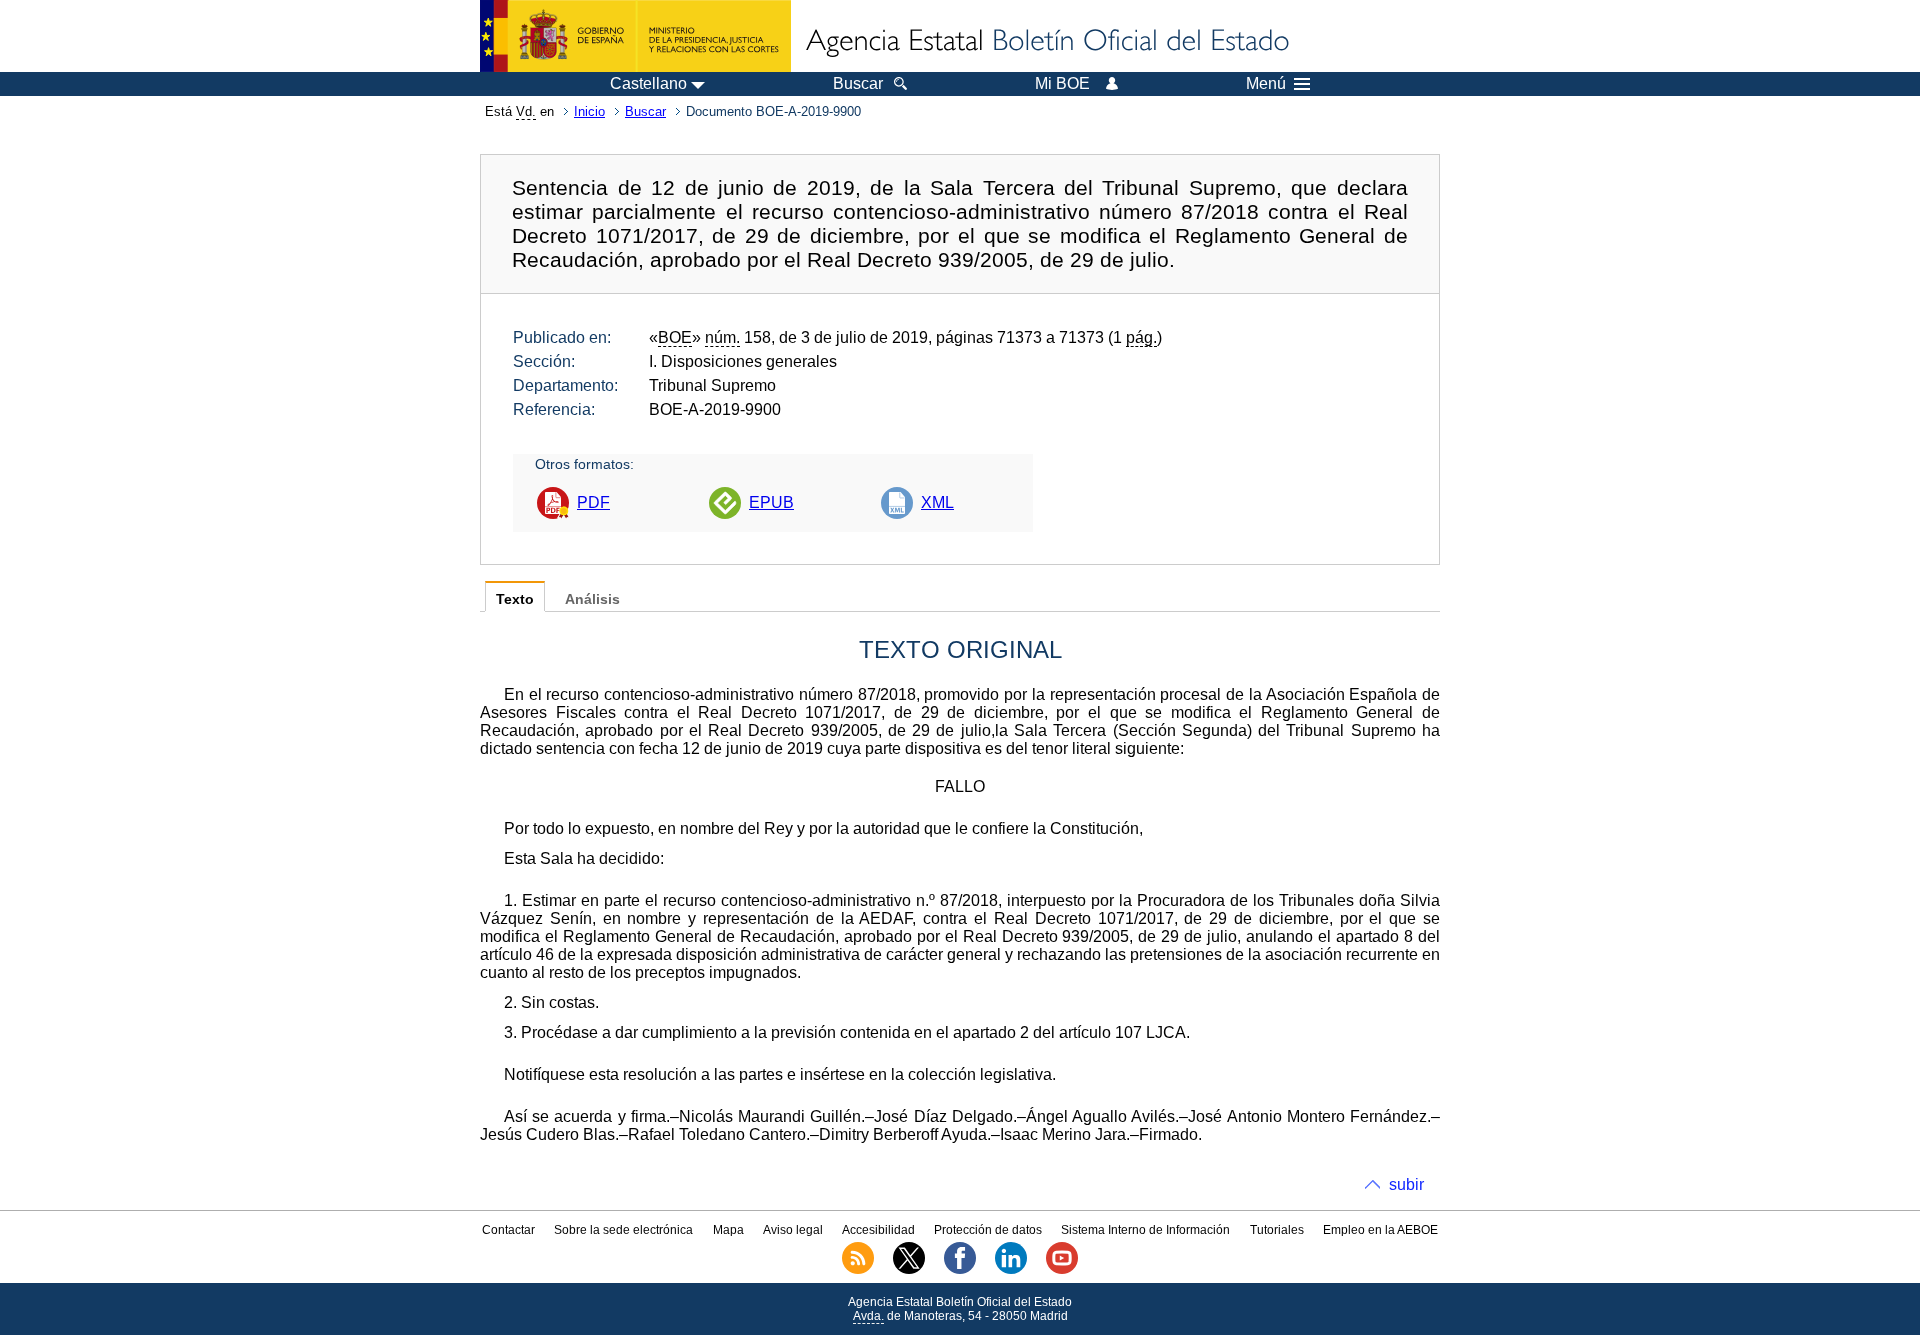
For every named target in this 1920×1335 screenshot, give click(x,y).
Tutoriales (1277, 1230)
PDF (593, 502)
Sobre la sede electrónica (623, 1230)
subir (1406, 1184)
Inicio (589, 111)
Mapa (728, 1230)
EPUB (771, 502)
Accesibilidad (878, 1230)
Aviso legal (793, 1230)
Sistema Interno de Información (1145, 1230)
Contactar (508, 1230)
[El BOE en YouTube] (1062, 1270)
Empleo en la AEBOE (1380, 1230)
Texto (515, 599)
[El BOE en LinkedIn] (1011, 1270)
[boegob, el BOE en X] (909, 1270)
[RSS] (858, 1270)
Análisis (592, 599)
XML (937, 502)
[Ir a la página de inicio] (1046, 42)
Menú (1266, 84)
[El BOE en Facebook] (960, 1270)
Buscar (645, 111)
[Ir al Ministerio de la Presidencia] (635, 36)
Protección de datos (988, 1230)
